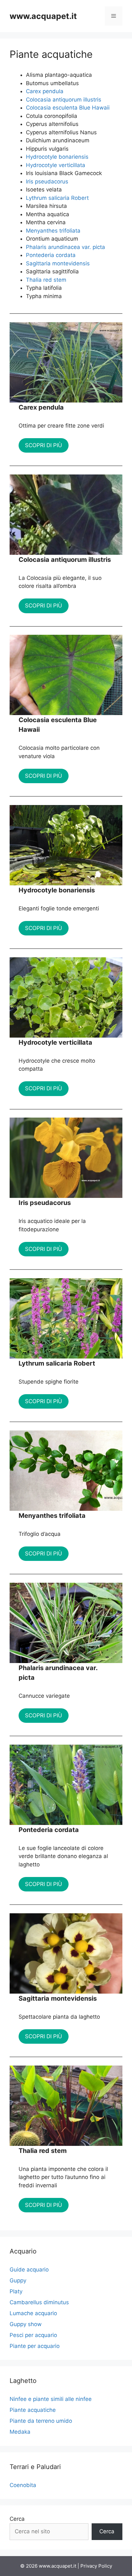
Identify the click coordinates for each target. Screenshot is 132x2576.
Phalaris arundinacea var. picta (66, 247)
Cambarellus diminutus (39, 2302)
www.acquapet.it (43, 16)
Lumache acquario (33, 2313)
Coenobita (23, 2485)
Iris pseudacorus (47, 181)
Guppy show (26, 2324)
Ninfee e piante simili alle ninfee (51, 2399)
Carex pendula (45, 91)
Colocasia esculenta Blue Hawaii (68, 108)
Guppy (18, 2280)
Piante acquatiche (33, 2410)
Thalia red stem (46, 280)
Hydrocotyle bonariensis (57, 157)
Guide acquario (29, 2270)
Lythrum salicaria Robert (57, 198)
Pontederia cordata (51, 255)
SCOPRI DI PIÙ (44, 445)
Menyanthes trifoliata (53, 231)
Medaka (20, 2432)
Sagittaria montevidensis (58, 263)
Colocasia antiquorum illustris (64, 100)
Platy (16, 2291)
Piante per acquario (35, 2346)
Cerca (17, 2519)
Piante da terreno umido (41, 2421)
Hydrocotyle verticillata (56, 165)
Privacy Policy (96, 2566)
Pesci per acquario (33, 2335)
